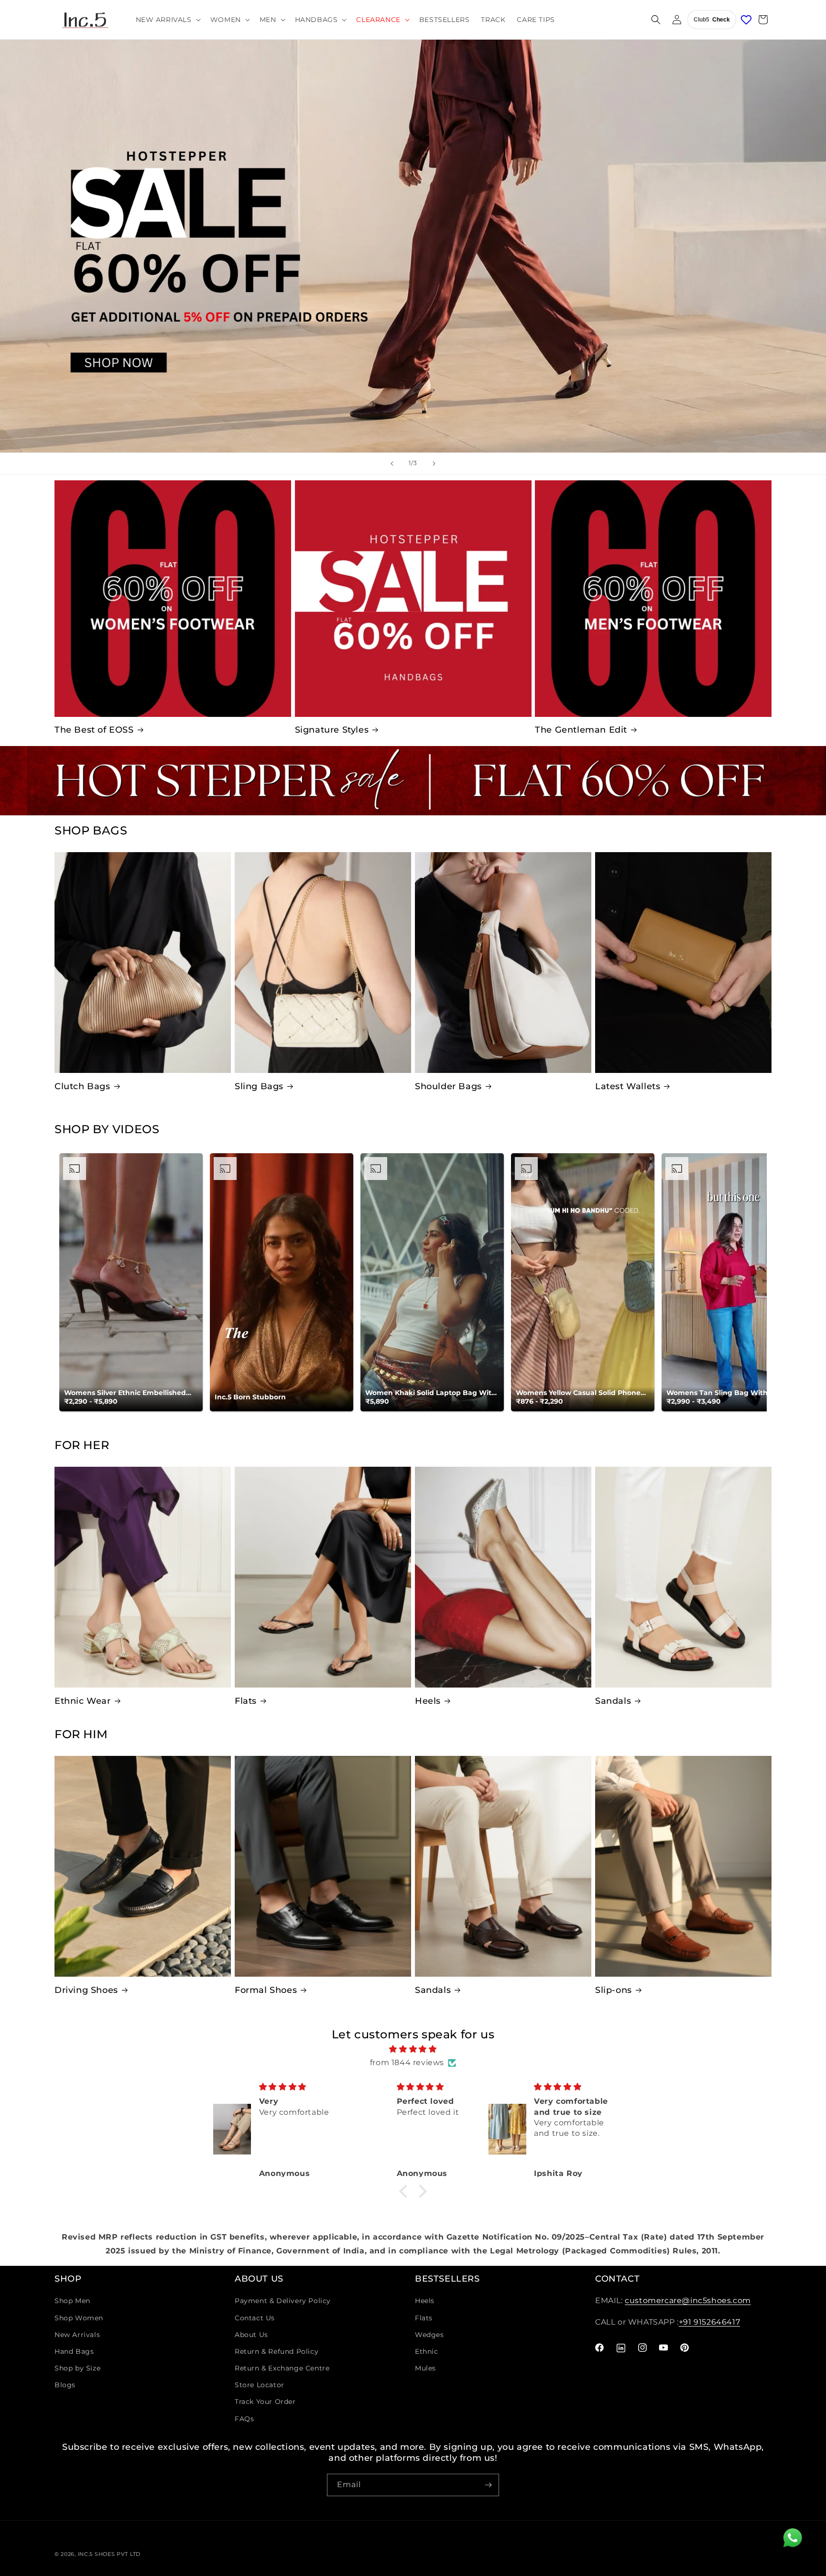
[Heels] (503, 1577)
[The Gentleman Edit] (653, 599)
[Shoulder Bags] (503, 963)
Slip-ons (614, 1990)
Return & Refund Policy (277, 2351)
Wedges (429, 2335)
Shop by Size (77, 2368)
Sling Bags (259, 1086)
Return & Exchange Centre (282, 2368)
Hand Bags (74, 2351)
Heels (428, 1701)
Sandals (613, 1701)
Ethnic (427, 2351)
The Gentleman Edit (581, 730)
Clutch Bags (82, 1086)
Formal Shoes (266, 1990)
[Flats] (323, 1577)
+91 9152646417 (709, 2322)
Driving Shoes (86, 1990)
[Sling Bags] (323, 963)
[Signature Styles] (413, 599)
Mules (425, 2368)
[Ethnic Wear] (143, 1577)
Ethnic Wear (83, 1701)
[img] (413, 2049)
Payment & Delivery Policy (283, 2301)
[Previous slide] (392, 464)
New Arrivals (77, 2335)
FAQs (244, 2419)
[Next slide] (434, 464)
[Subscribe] (488, 2485)
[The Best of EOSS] (173, 599)
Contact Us (255, 2318)
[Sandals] (683, 1577)
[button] (167, 20)
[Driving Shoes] (143, 1866)
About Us (251, 2335)
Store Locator (260, 2385)
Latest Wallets (628, 1086)
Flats (246, 1701)
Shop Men (72, 2301)
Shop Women (79, 2318)
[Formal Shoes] (323, 1866)
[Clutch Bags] (143, 963)
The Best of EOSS (94, 730)
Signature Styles (332, 730)
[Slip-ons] (683, 1866)
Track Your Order (265, 2402)
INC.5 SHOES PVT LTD (109, 2554)
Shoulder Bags (448, 1086)
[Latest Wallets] (683, 963)
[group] (413, 246)
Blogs (65, 2385)
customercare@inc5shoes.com (688, 2300)
